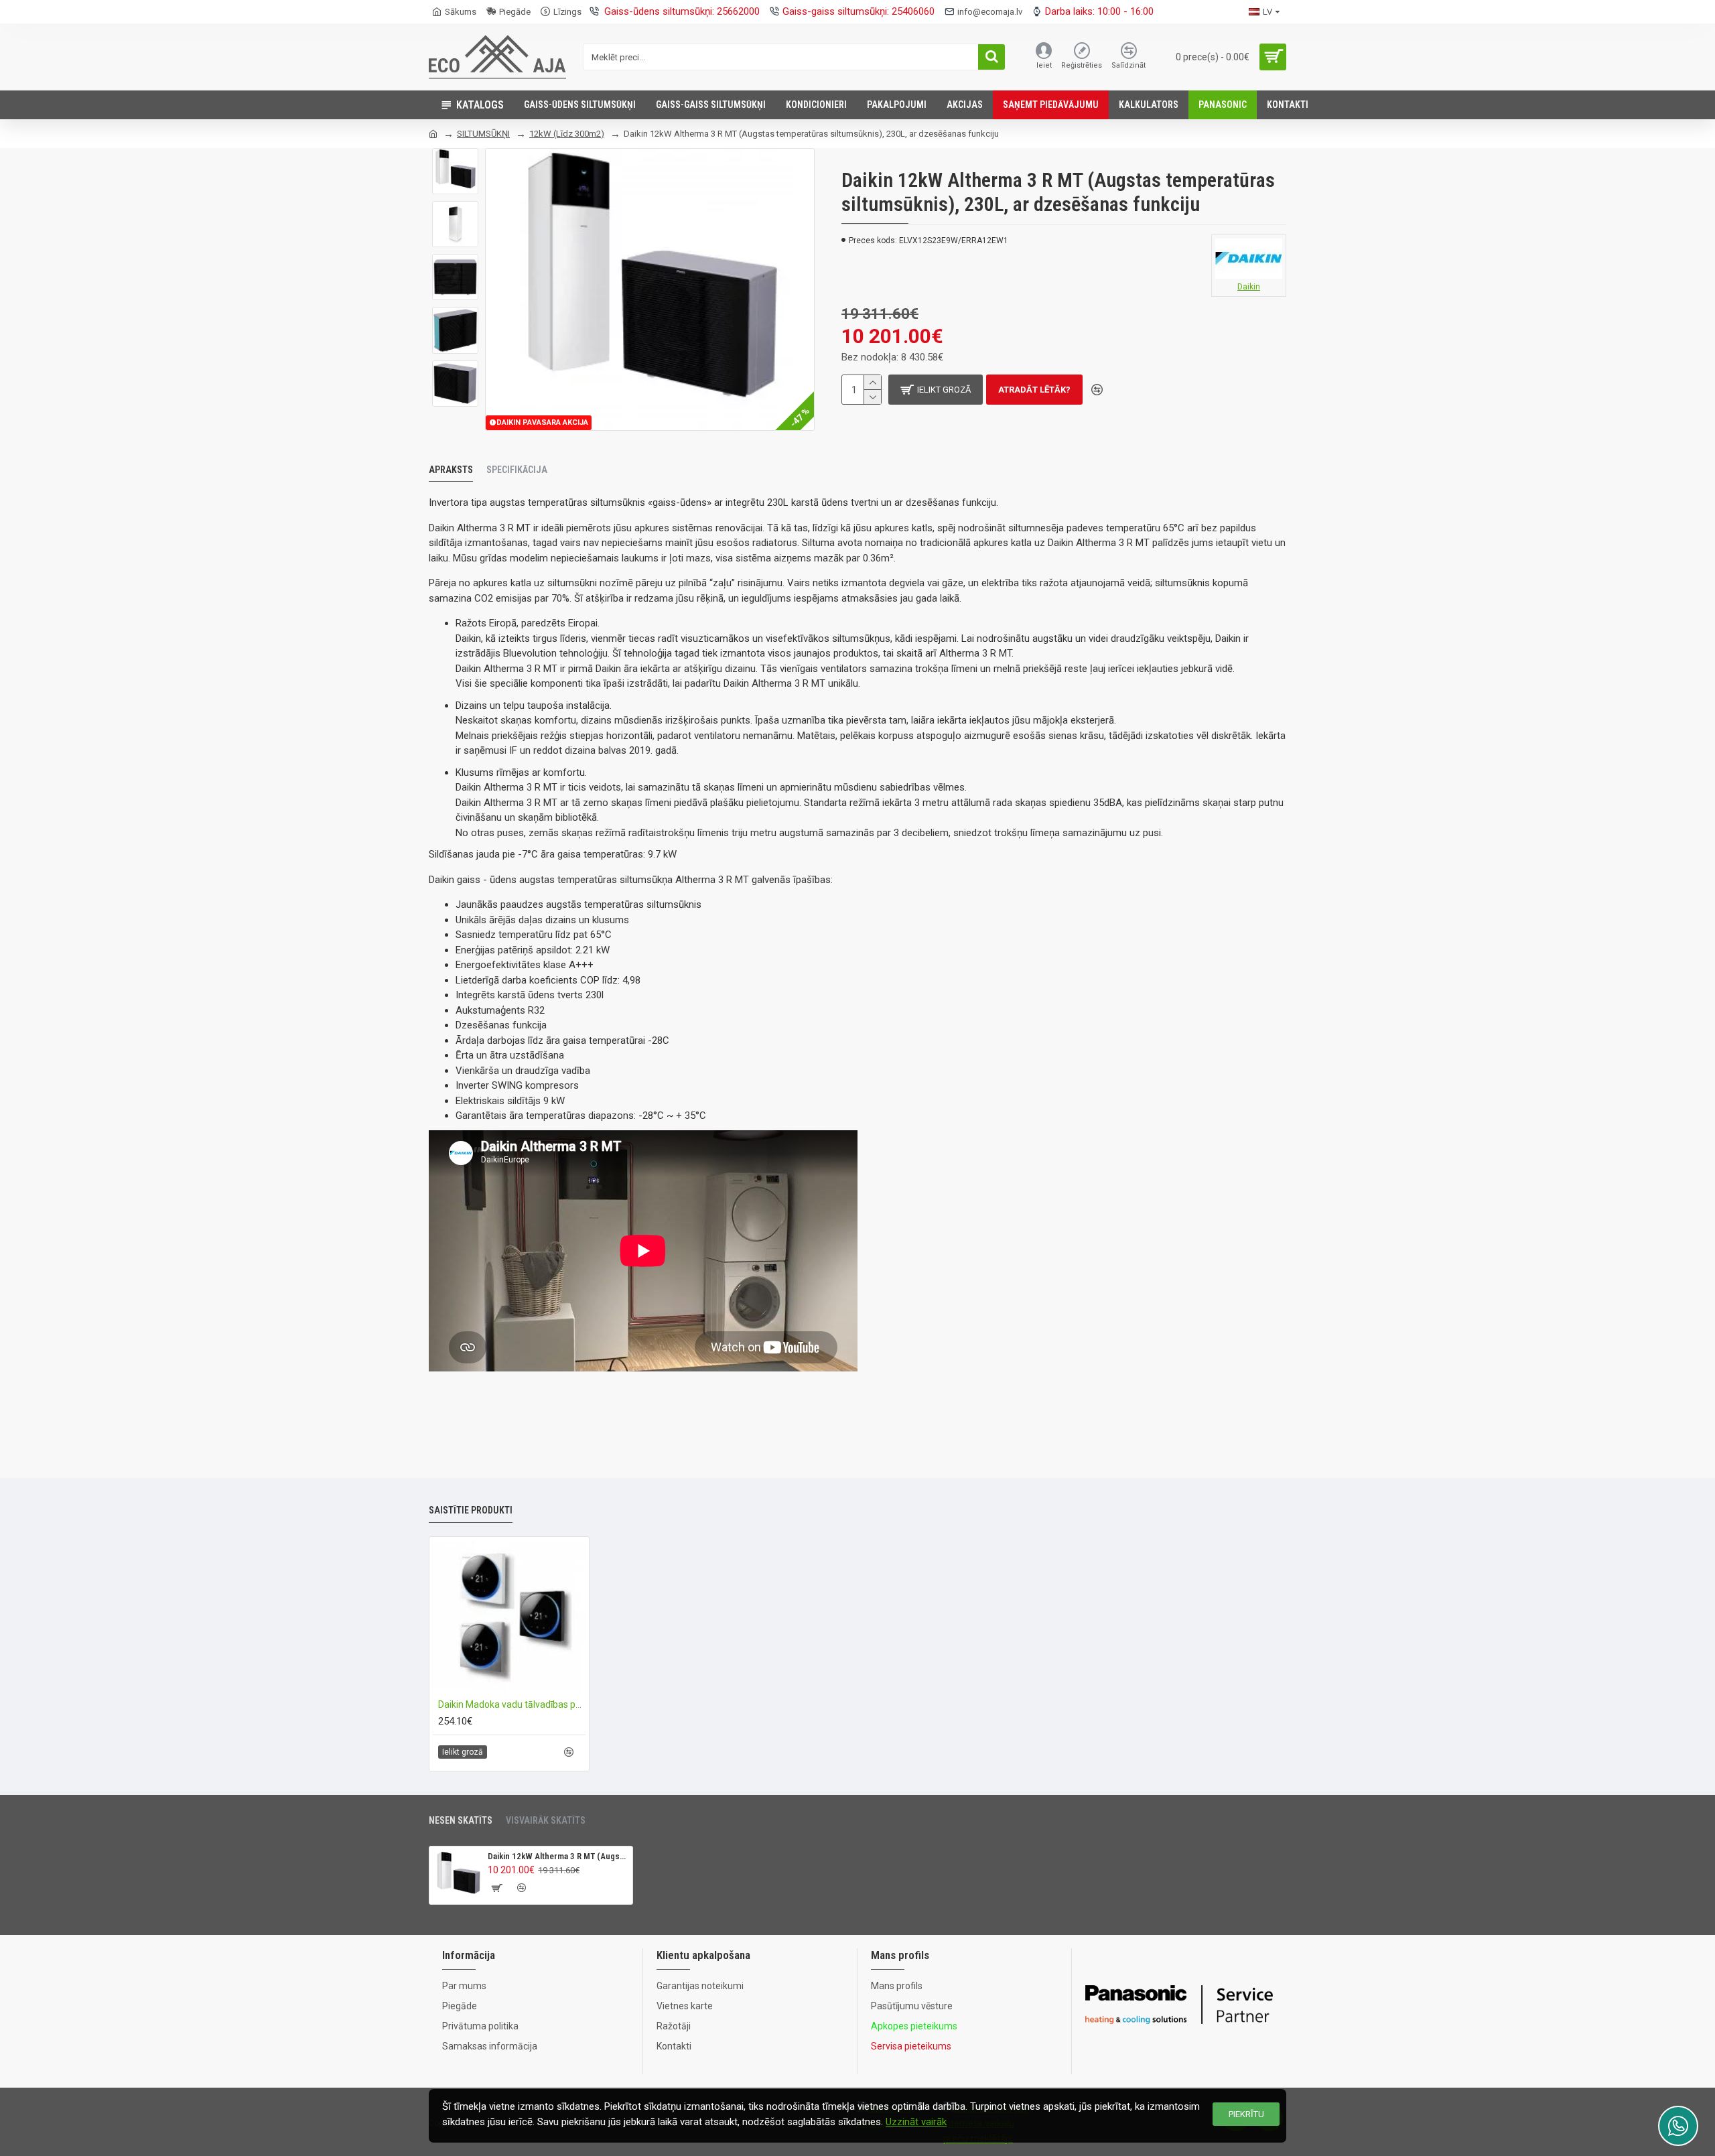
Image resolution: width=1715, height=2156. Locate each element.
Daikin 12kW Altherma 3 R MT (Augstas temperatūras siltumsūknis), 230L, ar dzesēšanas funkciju (558, 1856)
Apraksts (451, 470)
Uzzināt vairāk (916, 2122)
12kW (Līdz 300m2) (567, 134)
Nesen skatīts (461, 1820)
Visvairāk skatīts (546, 1820)
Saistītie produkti (471, 1510)
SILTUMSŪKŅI (483, 134)
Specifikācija (517, 470)
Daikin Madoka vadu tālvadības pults (512, 1704)
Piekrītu (1246, 2114)
